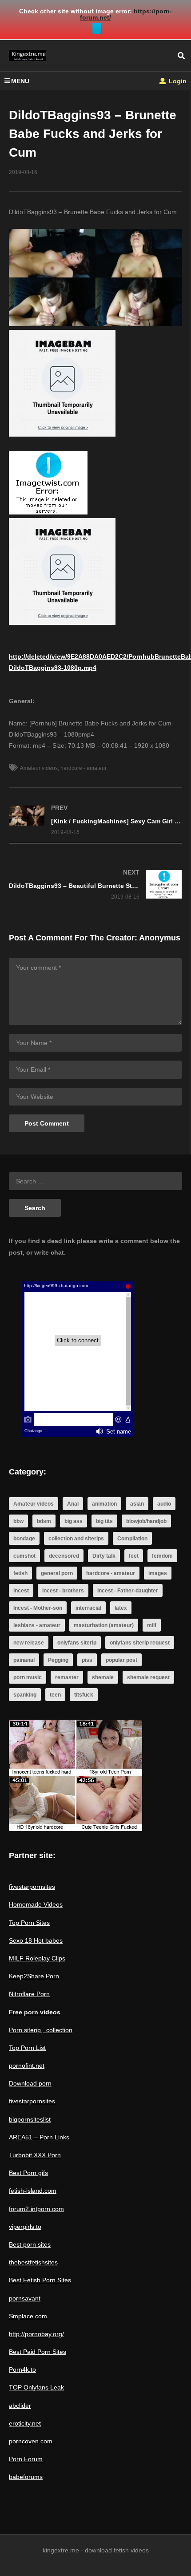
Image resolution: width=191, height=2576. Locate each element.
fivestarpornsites (32, 1887)
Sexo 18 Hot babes (36, 1940)
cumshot (24, 1556)
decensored (64, 1556)
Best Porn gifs (28, 2173)
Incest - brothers (63, 1591)
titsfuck (84, 1695)
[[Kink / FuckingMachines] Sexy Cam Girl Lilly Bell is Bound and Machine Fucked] (95, 820)
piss (87, 1660)
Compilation (132, 1539)
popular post (121, 1660)
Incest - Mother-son (38, 1608)
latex (121, 1608)
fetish (20, 1573)
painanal (24, 1660)
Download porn (30, 2083)
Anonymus (160, 938)
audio (164, 1504)
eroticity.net (25, 2423)
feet (134, 1556)
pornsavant (25, 2298)
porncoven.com (31, 2441)
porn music (28, 1677)
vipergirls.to (25, 2227)
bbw (18, 1521)
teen (55, 1695)
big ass (74, 1521)
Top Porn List (27, 2048)
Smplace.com (28, 2316)
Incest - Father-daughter (128, 1591)
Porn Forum (26, 2459)
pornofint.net (27, 2066)
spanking (25, 1695)
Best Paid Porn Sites (38, 2352)
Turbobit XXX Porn (35, 2155)
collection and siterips (76, 1539)
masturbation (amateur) (104, 1625)
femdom (162, 1556)
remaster (67, 1677)
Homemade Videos (36, 1904)
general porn (57, 1573)
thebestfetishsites (33, 2262)
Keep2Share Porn (34, 1976)
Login (177, 81)
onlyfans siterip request (140, 1643)
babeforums (26, 2477)
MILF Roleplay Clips (37, 1958)
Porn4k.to (22, 2369)
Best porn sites (30, 2244)
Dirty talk (104, 1556)
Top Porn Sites (29, 1923)
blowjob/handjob (146, 1521)
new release (29, 1643)
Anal (73, 1504)
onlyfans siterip (77, 1643)
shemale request (148, 1677)
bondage (24, 1539)
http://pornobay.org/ (36, 2334)
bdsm (44, 1521)
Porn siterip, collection (41, 2030)
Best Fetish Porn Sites (40, 2280)
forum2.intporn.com (36, 2209)
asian (137, 1504)
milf (152, 1625)
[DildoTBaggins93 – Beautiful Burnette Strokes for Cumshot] (95, 885)
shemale (103, 1677)
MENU (20, 81)
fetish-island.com (33, 2191)
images (158, 1573)
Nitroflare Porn (29, 1994)
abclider (20, 2406)
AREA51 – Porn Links (39, 2137)
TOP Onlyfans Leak (36, 2387)
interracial (88, 1608)
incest (21, 1591)
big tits (104, 1521)
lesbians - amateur (37, 1625)
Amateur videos (39, 768)
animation (104, 1504)
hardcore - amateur (84, 768)
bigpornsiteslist (30, 2119)
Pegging (58, 1660)
